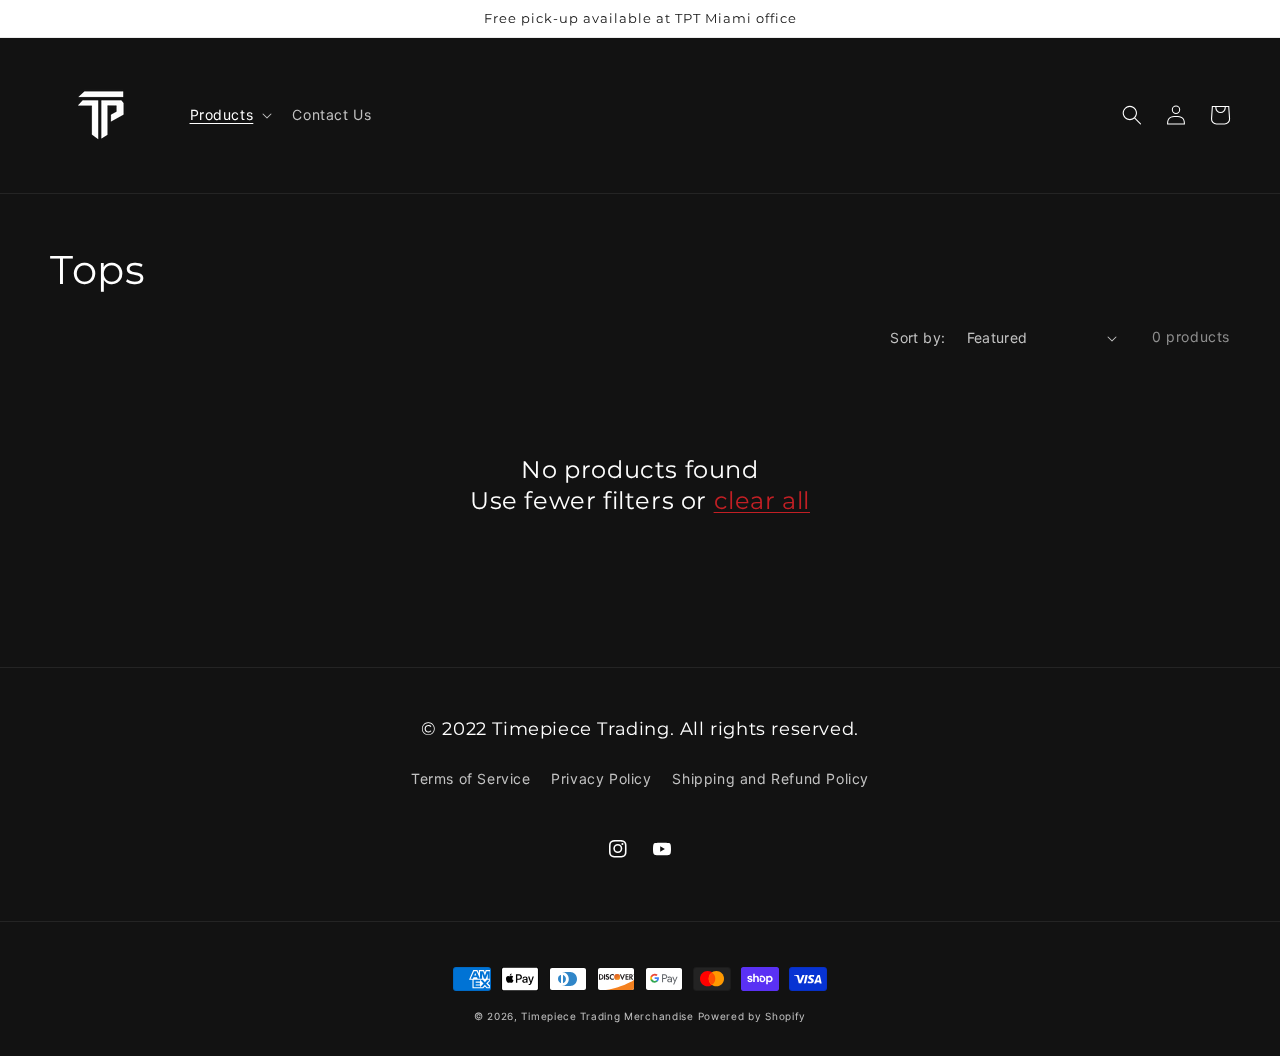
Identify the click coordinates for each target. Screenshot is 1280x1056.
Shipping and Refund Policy (770, 778)
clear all (762, 500)
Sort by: (917, 337)
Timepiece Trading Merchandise (607, 1016)
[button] (1132, 115)
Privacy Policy (601, 778)
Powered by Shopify (752, 1016)
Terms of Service (471, 778)
